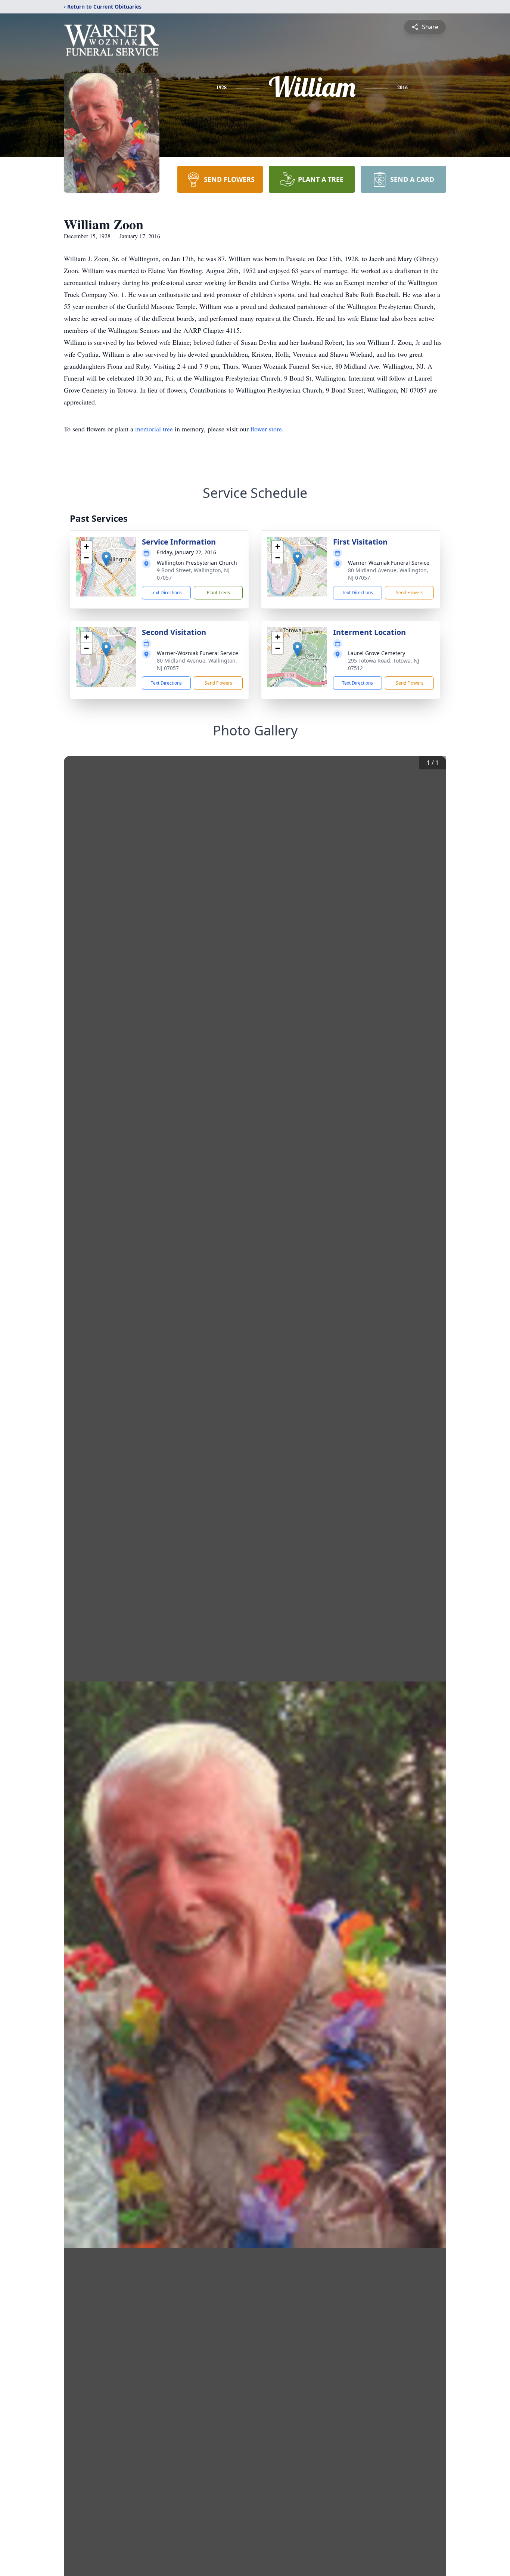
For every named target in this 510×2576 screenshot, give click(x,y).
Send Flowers (410, 593)
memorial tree (154, 429)
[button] (106, 559)
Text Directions (166, 593)
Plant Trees (218, 593)
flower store (266, 429)
